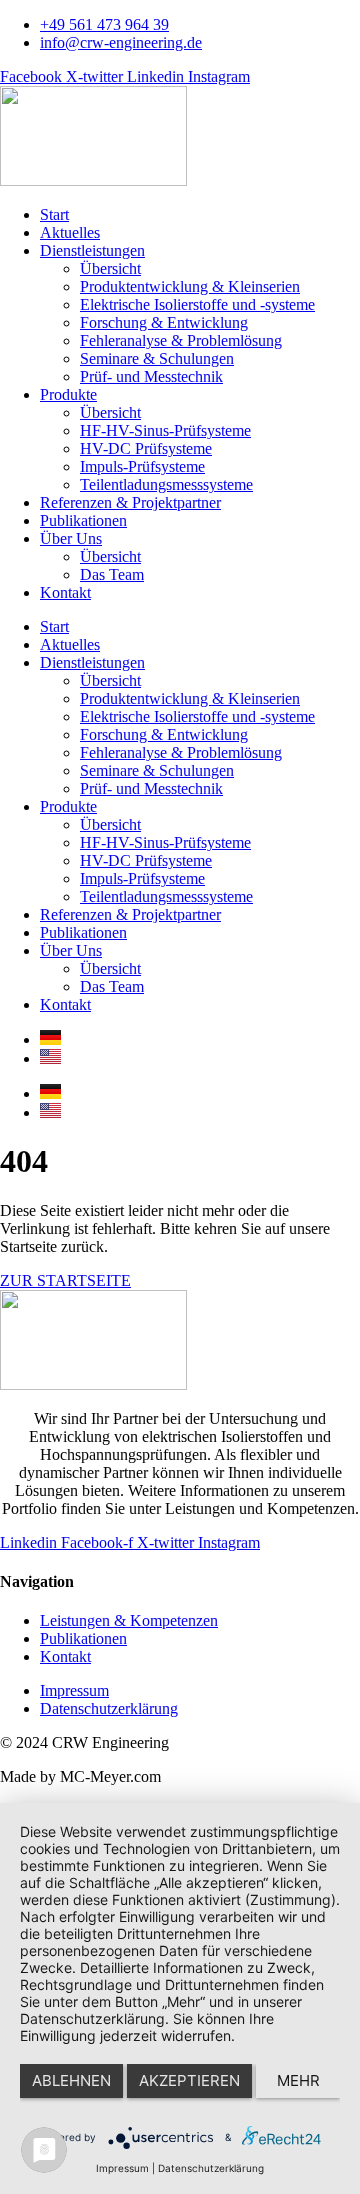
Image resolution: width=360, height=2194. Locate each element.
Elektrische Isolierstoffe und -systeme (197, 304)
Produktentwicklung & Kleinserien (190, 286)
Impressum (122, 2168)
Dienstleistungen (92, 250)
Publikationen (83, 520)
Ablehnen (71, 2080)
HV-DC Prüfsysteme (146, 448)
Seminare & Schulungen (157, 358)
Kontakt (65, 592)
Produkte (68, 394)
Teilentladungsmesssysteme (166, 484)
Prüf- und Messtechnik (151, 376)
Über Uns (71, 538)
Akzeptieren (189, 2080)
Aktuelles (70, 232)
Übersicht (110, 268)
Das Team (112, 574)
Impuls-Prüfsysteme (142, 466)
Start (54, 214)
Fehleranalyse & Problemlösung (181, 340)
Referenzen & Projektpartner (130, 502)
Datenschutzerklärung (211, 2168)
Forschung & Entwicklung (164, 322)
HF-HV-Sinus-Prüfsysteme (165, 430)
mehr (298, 2080)
